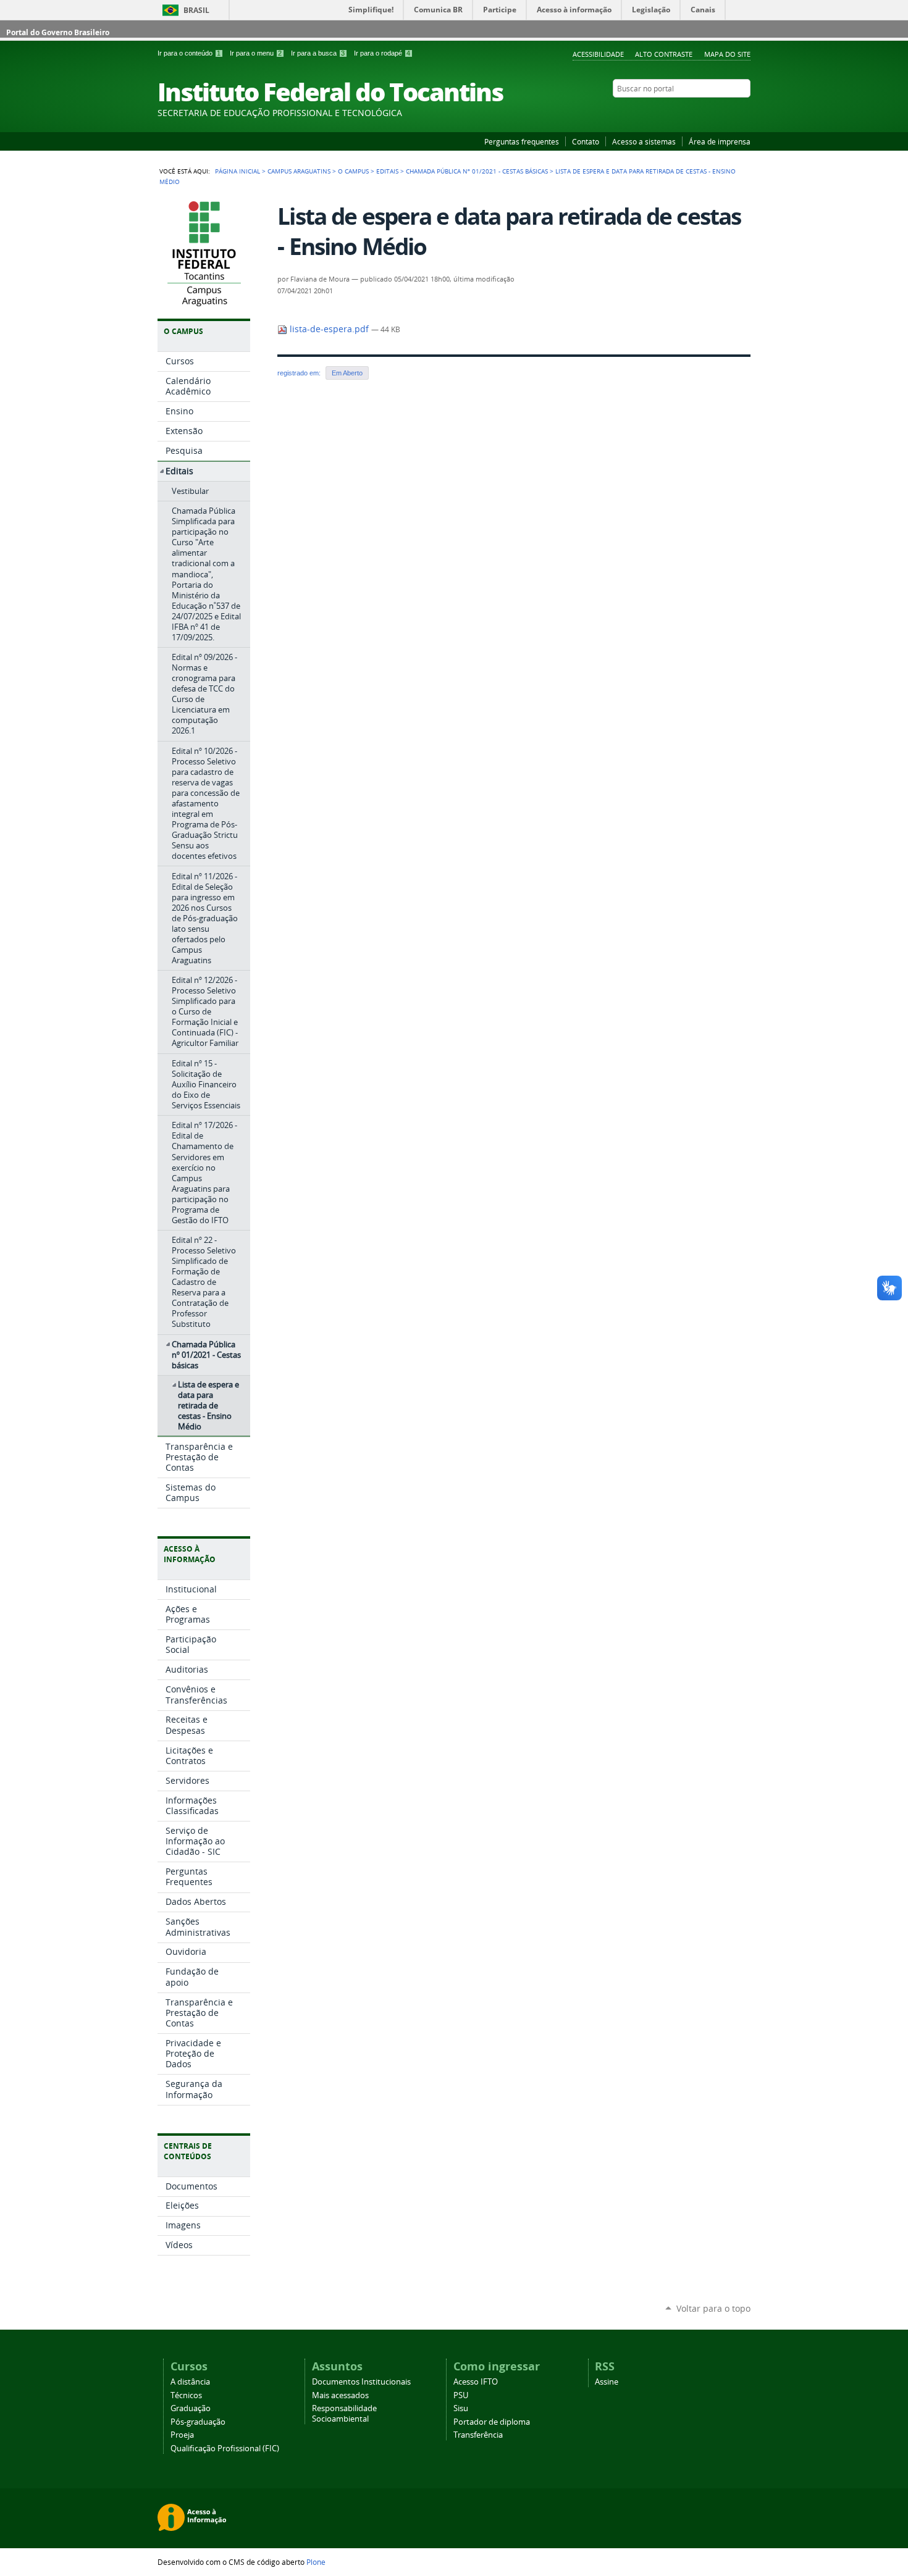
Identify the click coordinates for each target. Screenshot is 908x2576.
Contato (586, 141)
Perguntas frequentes (522, 141)
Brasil (196, 10)
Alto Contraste (664, 54)
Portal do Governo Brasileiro (58, 32)
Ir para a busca (318, 53)
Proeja (182, 2435)
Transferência (478, 2435)
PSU (461, 2395)
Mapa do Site (727, 54)
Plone (316, 2562)
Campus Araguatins (299, 171)
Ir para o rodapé (382, 53)
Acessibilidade (598, 54)
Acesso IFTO (476, 2382)
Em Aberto (347, 373)
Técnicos (186, 2395)
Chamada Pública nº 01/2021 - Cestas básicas (477, 171)
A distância (190, 2382)
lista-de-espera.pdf (329, 329)
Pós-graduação (198, 2422)
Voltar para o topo (713, 2308)
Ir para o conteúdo (189, 53)
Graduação (191, 2408)
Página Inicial (238, 171)
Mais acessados (340, 2395)
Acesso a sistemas (644, 141)
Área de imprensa (720, 141)
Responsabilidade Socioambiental (344, 2414)
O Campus (353, 171)
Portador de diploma (492, 2422)
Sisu (461, 2408)
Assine (607, 2382)
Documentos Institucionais (361, 2382)
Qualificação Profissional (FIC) (225, 2448)
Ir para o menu (256, 53)
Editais (387, 171)
